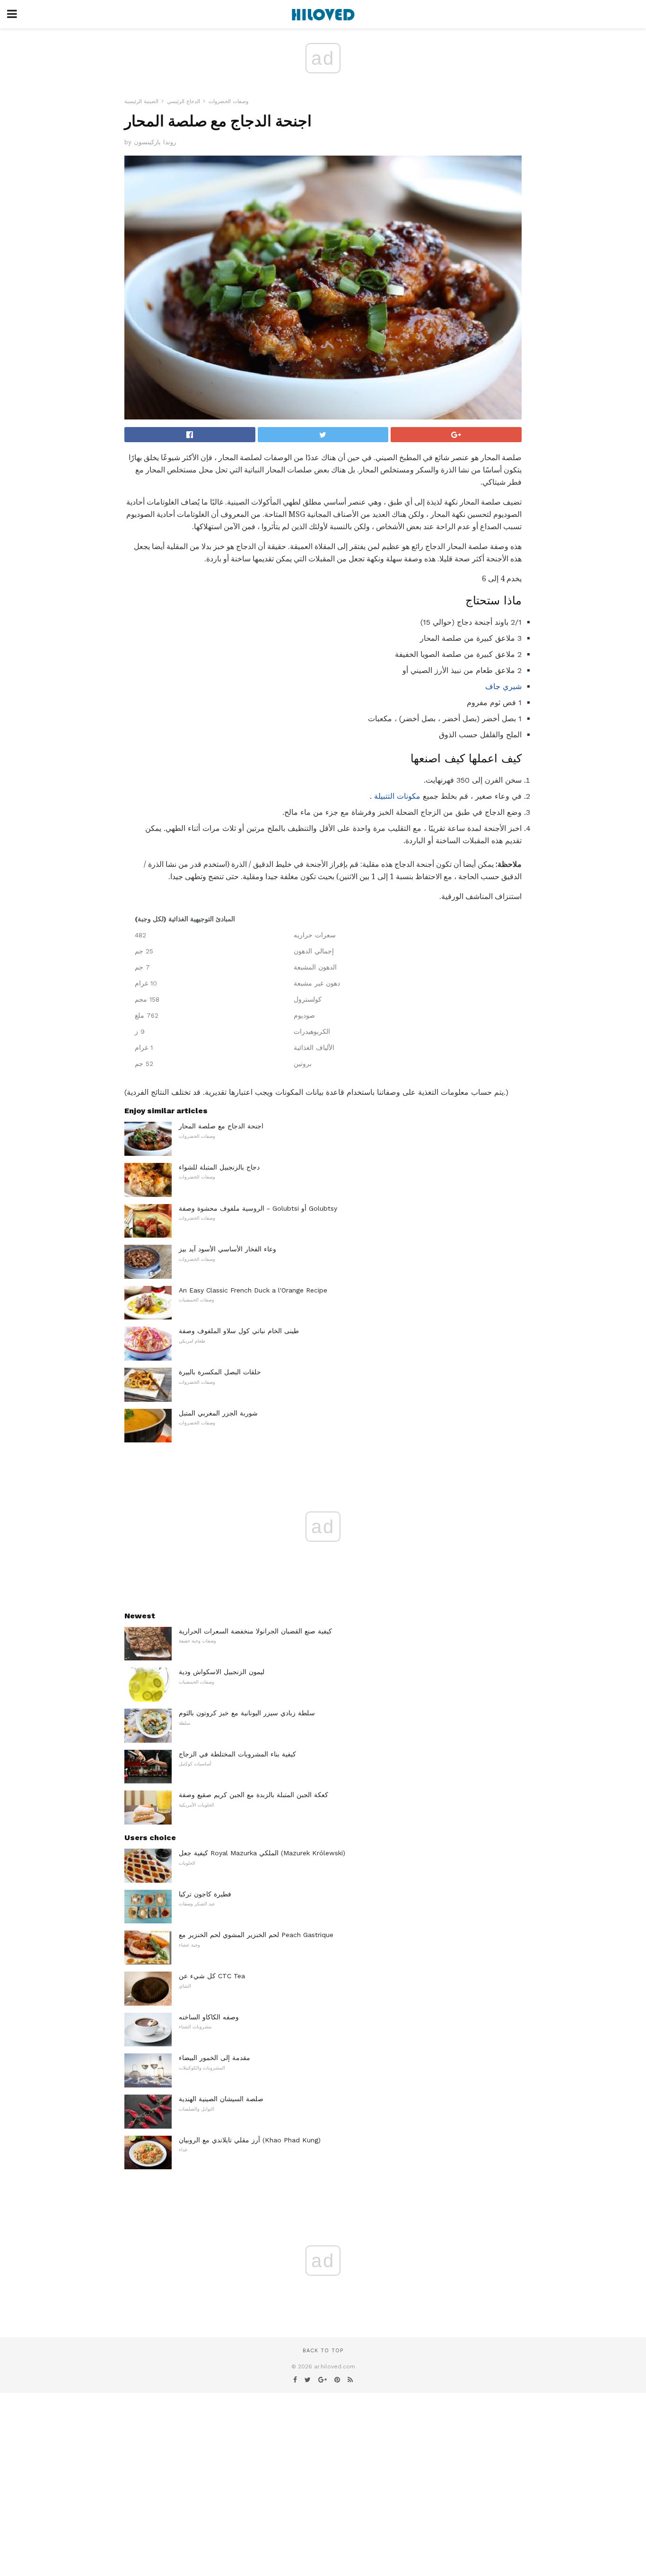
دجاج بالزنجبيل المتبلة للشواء (219, 1167)
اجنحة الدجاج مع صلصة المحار (221, 1126)
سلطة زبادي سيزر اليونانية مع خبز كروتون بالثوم (247, 1713)
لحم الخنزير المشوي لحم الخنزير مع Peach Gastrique (256, 1935)
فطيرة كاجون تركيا (205, 1894)
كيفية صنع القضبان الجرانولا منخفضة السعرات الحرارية (255, 1631)
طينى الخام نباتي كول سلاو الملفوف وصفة (239, 1331)
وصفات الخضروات (228, 101)
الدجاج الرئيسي (183, 101)
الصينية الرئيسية (141, 101)
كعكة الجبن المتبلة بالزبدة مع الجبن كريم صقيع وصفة (253, 1795)
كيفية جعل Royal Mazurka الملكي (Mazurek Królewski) (262, 1853)
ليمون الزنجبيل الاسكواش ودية (222, 1672)
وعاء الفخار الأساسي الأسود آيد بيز (227, 1249)
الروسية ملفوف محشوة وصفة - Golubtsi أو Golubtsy (258, 1208)
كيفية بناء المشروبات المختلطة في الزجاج (237, 1754)
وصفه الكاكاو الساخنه (209, 2017)
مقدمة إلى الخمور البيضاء (214, 2058)
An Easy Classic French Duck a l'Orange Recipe (253, 1290)
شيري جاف (503, 686)
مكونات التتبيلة (397, 796)
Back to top (323, 2351)
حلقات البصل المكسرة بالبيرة (220, 1372)
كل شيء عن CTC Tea (212, 1976)
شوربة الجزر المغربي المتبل (218, 1413)
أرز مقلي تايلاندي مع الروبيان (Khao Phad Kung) (250, 2140)
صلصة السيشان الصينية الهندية (221, 2099)
